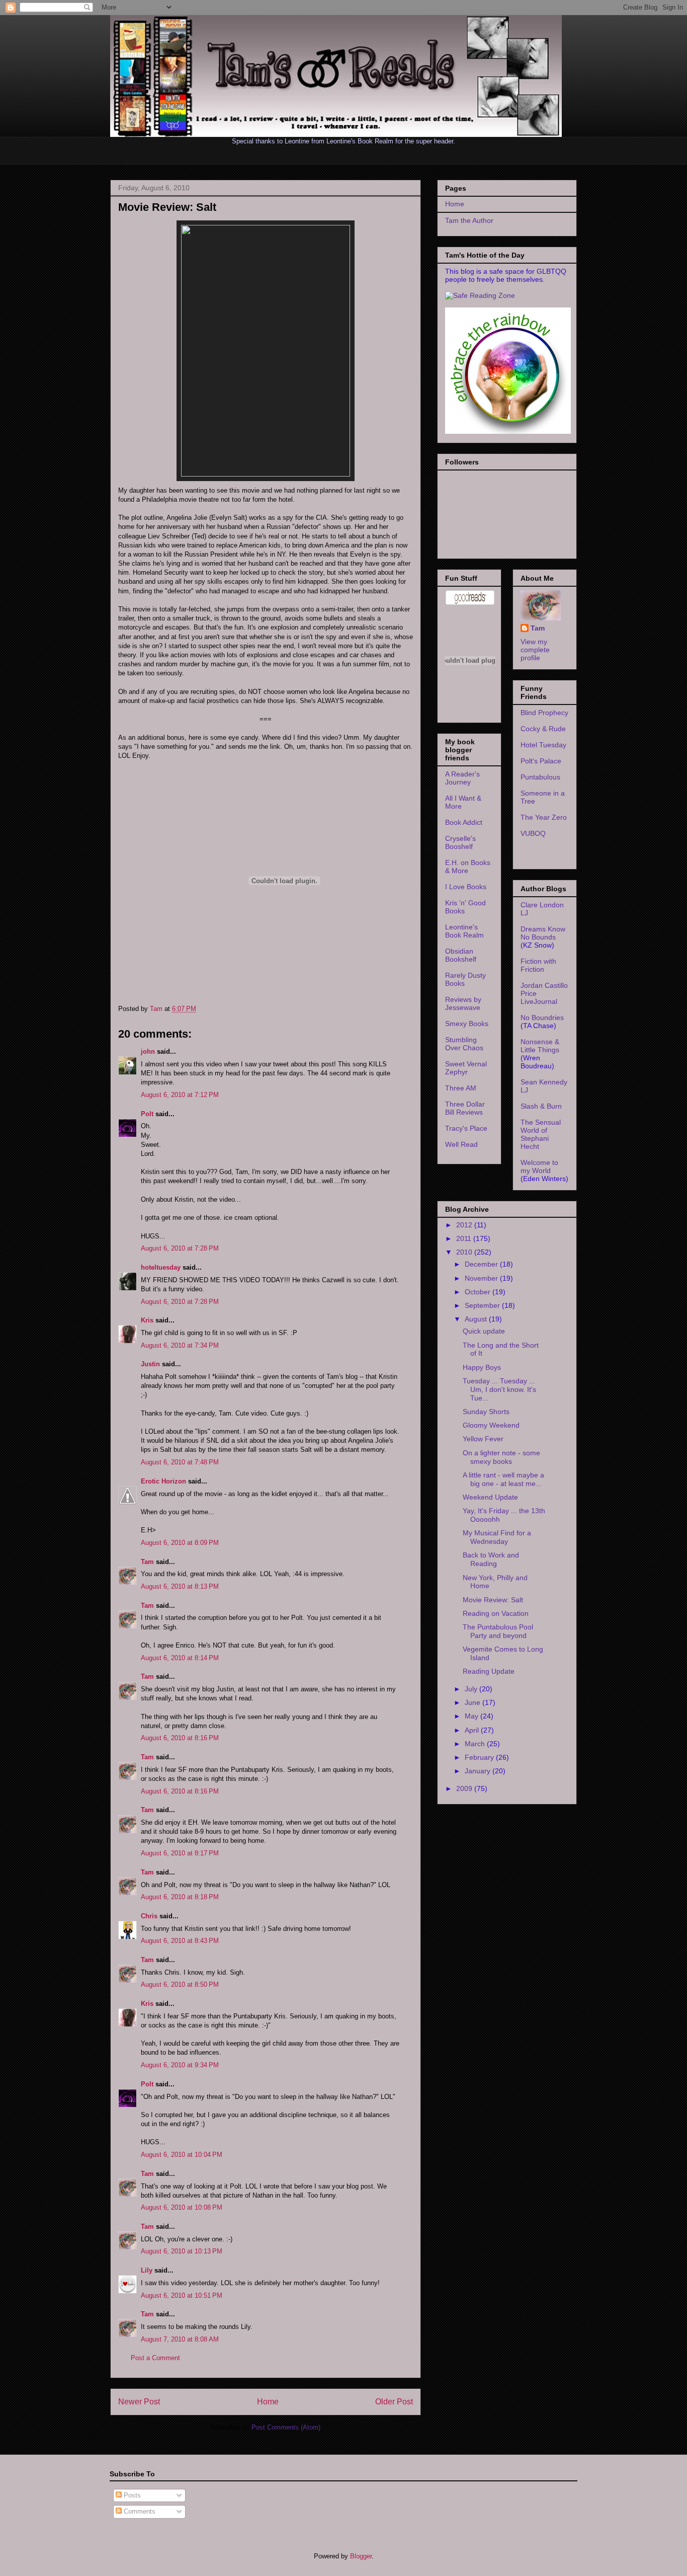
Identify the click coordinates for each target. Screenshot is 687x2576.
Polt (147, 1114)
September (483, 1305)
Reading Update (489, 1671)
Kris (147, 1320)
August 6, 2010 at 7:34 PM (180, 1345)
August (477, 1319)
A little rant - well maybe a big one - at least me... (503, 1479)
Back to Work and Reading (491, 1559)
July (472, 1689)
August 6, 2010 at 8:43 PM (180, 1941)
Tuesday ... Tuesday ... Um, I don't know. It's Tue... (499, 1389)
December (482, 1264)
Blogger (361, 2556)
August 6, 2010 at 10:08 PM (182, 2207)
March (476, 1744)
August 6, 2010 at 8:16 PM (180, 1738)
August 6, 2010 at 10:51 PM (182, 2295)
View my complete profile (535, 650)
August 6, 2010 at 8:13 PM (180, 1586)
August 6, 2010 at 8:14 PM (180, 1658)
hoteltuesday (161, 1267)
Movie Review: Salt (493, 1600)
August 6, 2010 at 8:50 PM (180, 1984)
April (473, 1730)
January (479, 1771)
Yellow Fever (483, 1439)
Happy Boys (482, 1367)
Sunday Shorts (486, 1412)
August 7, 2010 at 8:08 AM (180, 2339)
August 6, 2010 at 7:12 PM (180, 1095)
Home (268, 2402)
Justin (150, 1364)
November (482, 1278)
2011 (465, 1238)
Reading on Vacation (496, 1613)
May (473, 1716)
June (474, 1702)
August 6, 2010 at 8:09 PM (180, 1543)
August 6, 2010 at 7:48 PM (180, 1462)
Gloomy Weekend (491, 1425)
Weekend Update (490, 1497)
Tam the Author (469, 220)
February (480, 1757)
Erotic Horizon (163, 1481)
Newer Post (139, 2402)
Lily (147, 2270)
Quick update (484, 1331)
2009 (465, 1788)
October (479, 1292)
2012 (465, 1225)
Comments (139, 2511)
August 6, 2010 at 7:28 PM (180, 1248)
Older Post (394, 2402)
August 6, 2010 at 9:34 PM (180, 2065)
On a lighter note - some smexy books (501, 1457)
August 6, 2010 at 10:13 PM (182, 2251)
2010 (465, 1252)
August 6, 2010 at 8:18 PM (180, 1897)
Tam (157, 1009)
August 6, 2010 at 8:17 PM (180, 1853)
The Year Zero (544, 817)
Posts (131, 2495)
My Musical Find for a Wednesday (497, 1537)
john (148, 1051)
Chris (149, 1916)
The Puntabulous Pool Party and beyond (498, 1631)
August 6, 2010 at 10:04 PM (182, 2155)
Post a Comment (155, 2358)
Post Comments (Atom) (286, 2427)
